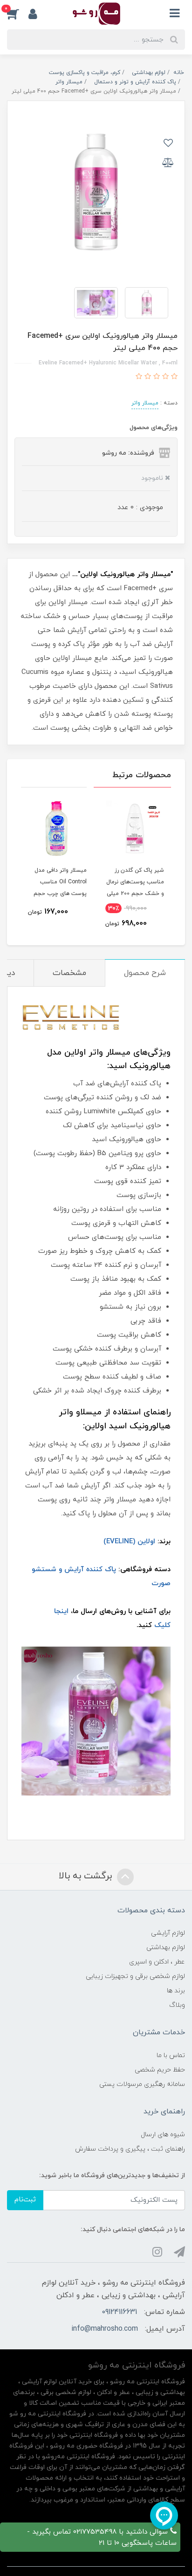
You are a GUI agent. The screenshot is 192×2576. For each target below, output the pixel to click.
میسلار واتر (145, 403)
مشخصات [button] (69, 973)
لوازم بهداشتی (166, 1947)
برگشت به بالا (87, 1876)
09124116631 (119, 2312)
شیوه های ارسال (163, 2135)
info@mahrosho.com (105, 2329)
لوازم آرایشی (168, 1933)
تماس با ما (171, 2055)
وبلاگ (177, 2005)
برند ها (176, 1991)
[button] (18, 13)
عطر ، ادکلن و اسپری (157, 1962)
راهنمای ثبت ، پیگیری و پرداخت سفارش (130, 2149)
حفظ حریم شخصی (160, 2070)
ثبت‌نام (25, 2200)
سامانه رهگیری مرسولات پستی (142, 2084)
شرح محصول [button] (145, 973)
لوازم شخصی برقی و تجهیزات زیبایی (135, 1976)
